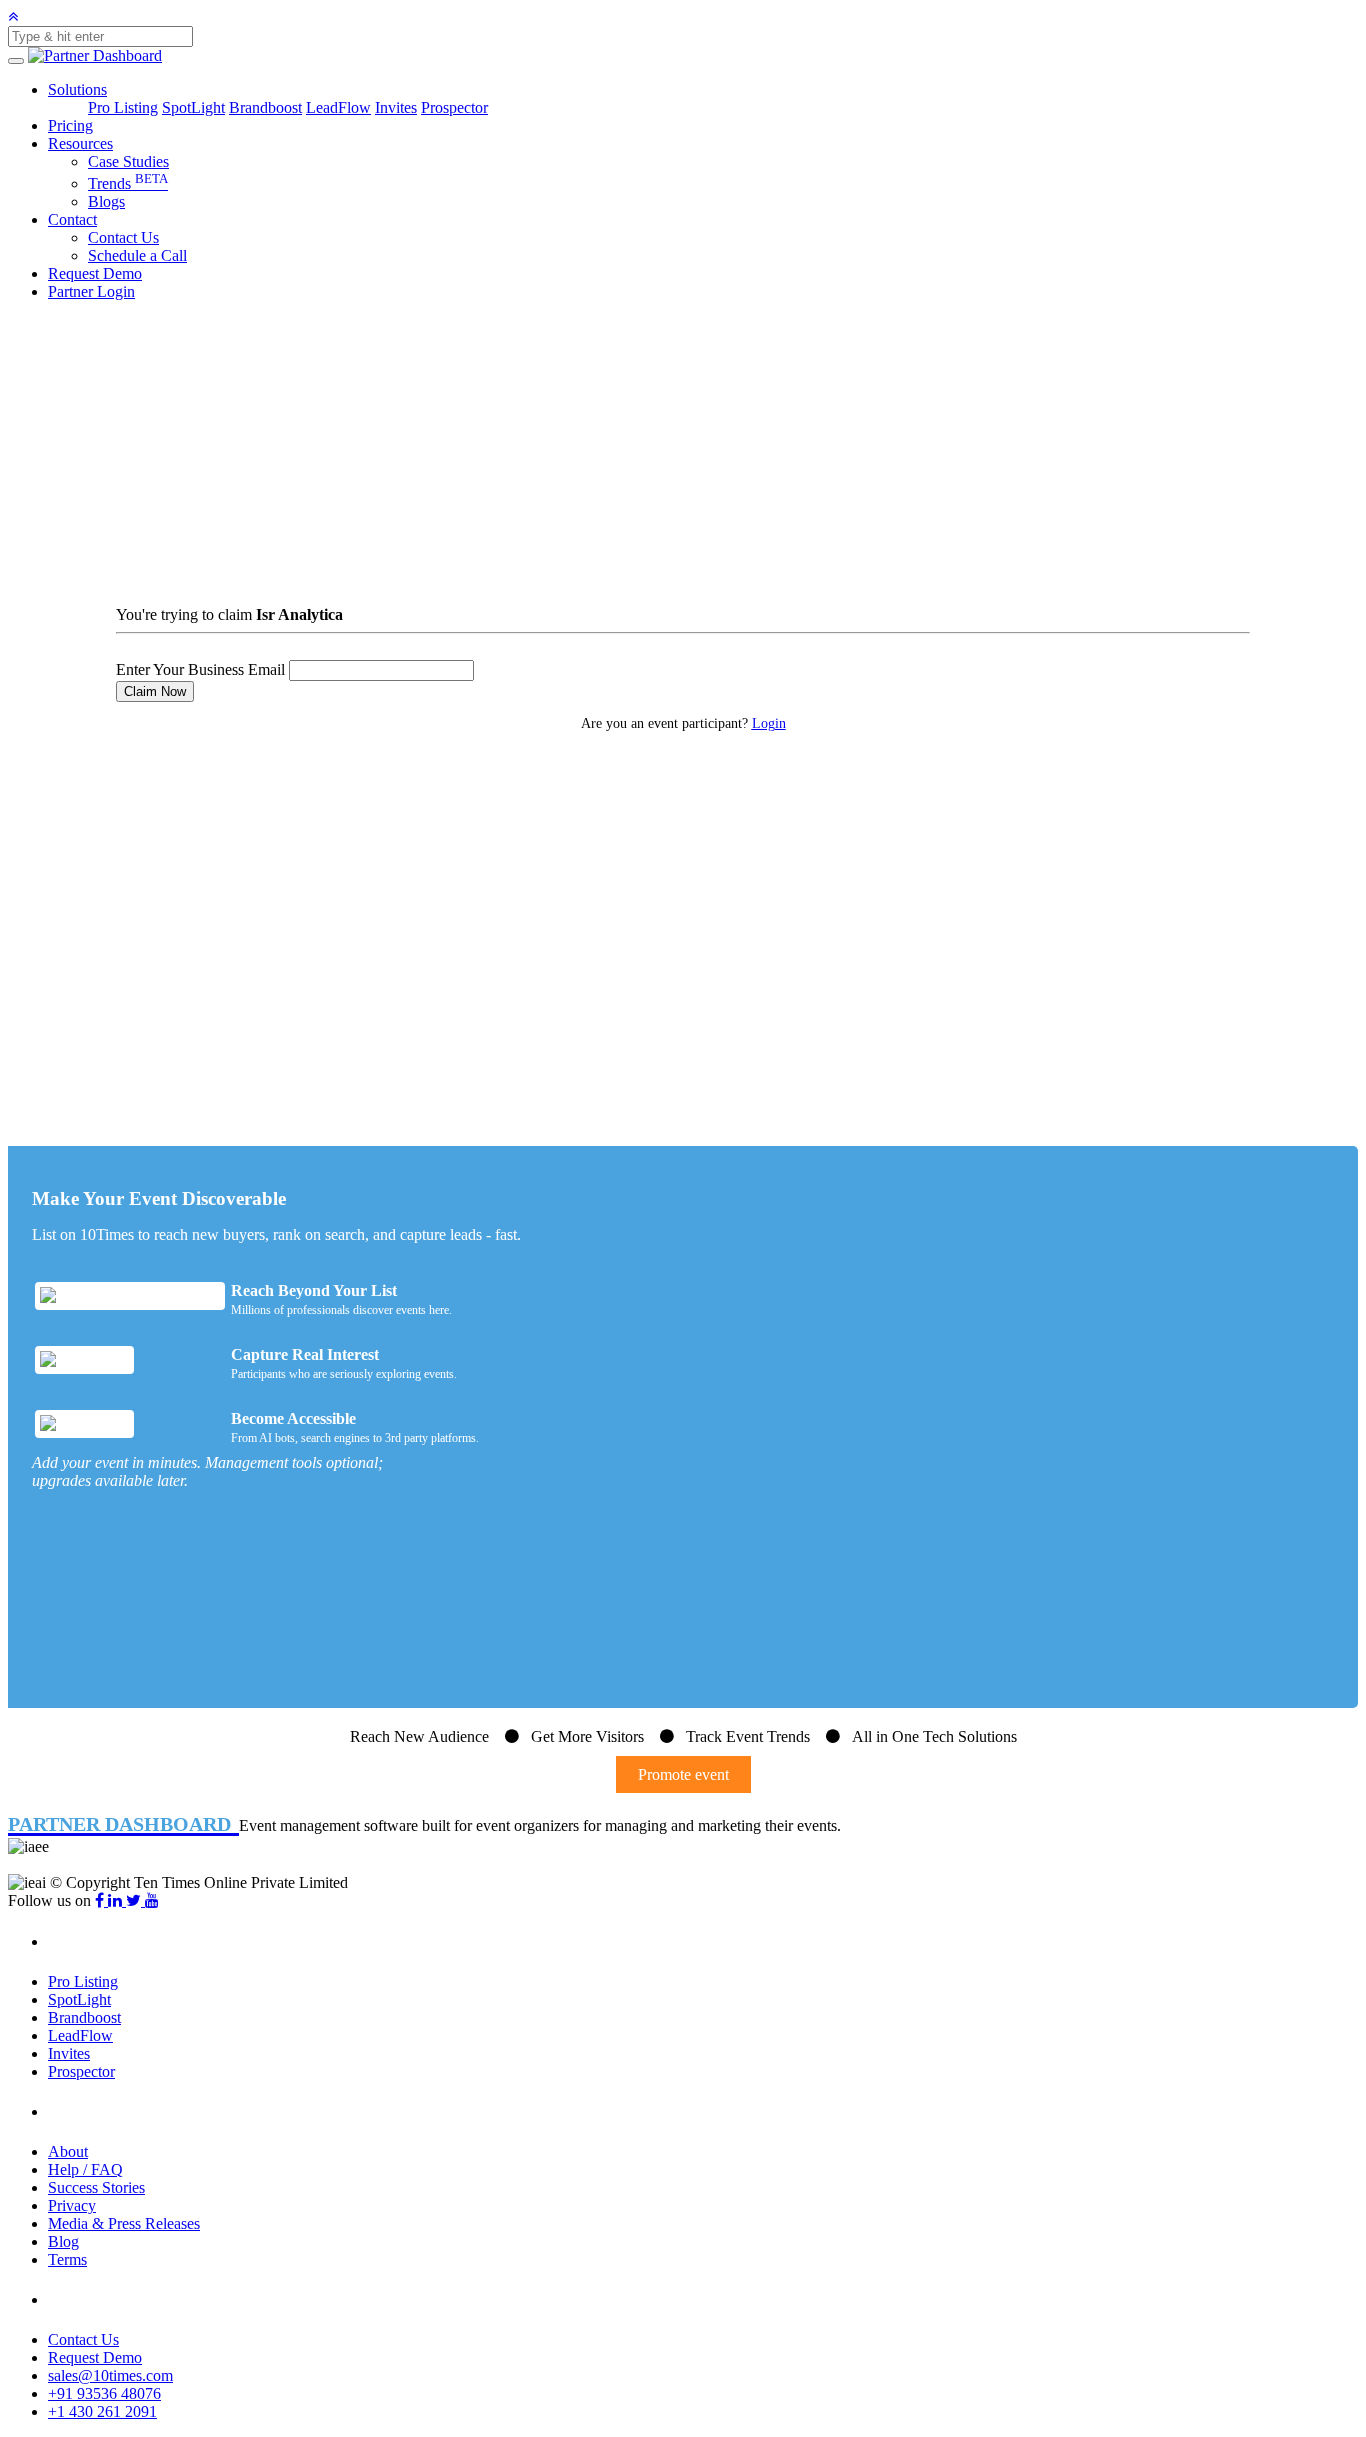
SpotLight (193, 107)
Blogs (106, 201)
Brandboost (265, 107)
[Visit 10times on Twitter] (135, 1900)
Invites (396, 107)
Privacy (72, 2205)
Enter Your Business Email (200, 669)
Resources (80, 143)
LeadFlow (338, 107)
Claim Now (155, 691)
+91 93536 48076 (104, 2393)
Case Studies (128, 161)
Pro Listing (123, 107)
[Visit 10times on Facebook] (101, 1900)
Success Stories (96, 2187)
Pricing (70, 125)
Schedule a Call (137, 255)
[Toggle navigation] (16, 61)
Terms (67, 2259)
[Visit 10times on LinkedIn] (117, 1900)
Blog (63, 2241)
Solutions (77, 89)
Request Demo (95, 273)
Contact (72, 219)
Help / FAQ (85, 2169)
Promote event (683, 1774)
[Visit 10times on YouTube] (152, 1900)
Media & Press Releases (124, 2223)
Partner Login (91, 291)
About (68, 2151)
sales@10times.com (110, 2375)
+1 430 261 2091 (102, 2411)
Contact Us (123, 237)
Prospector (454, 107)
